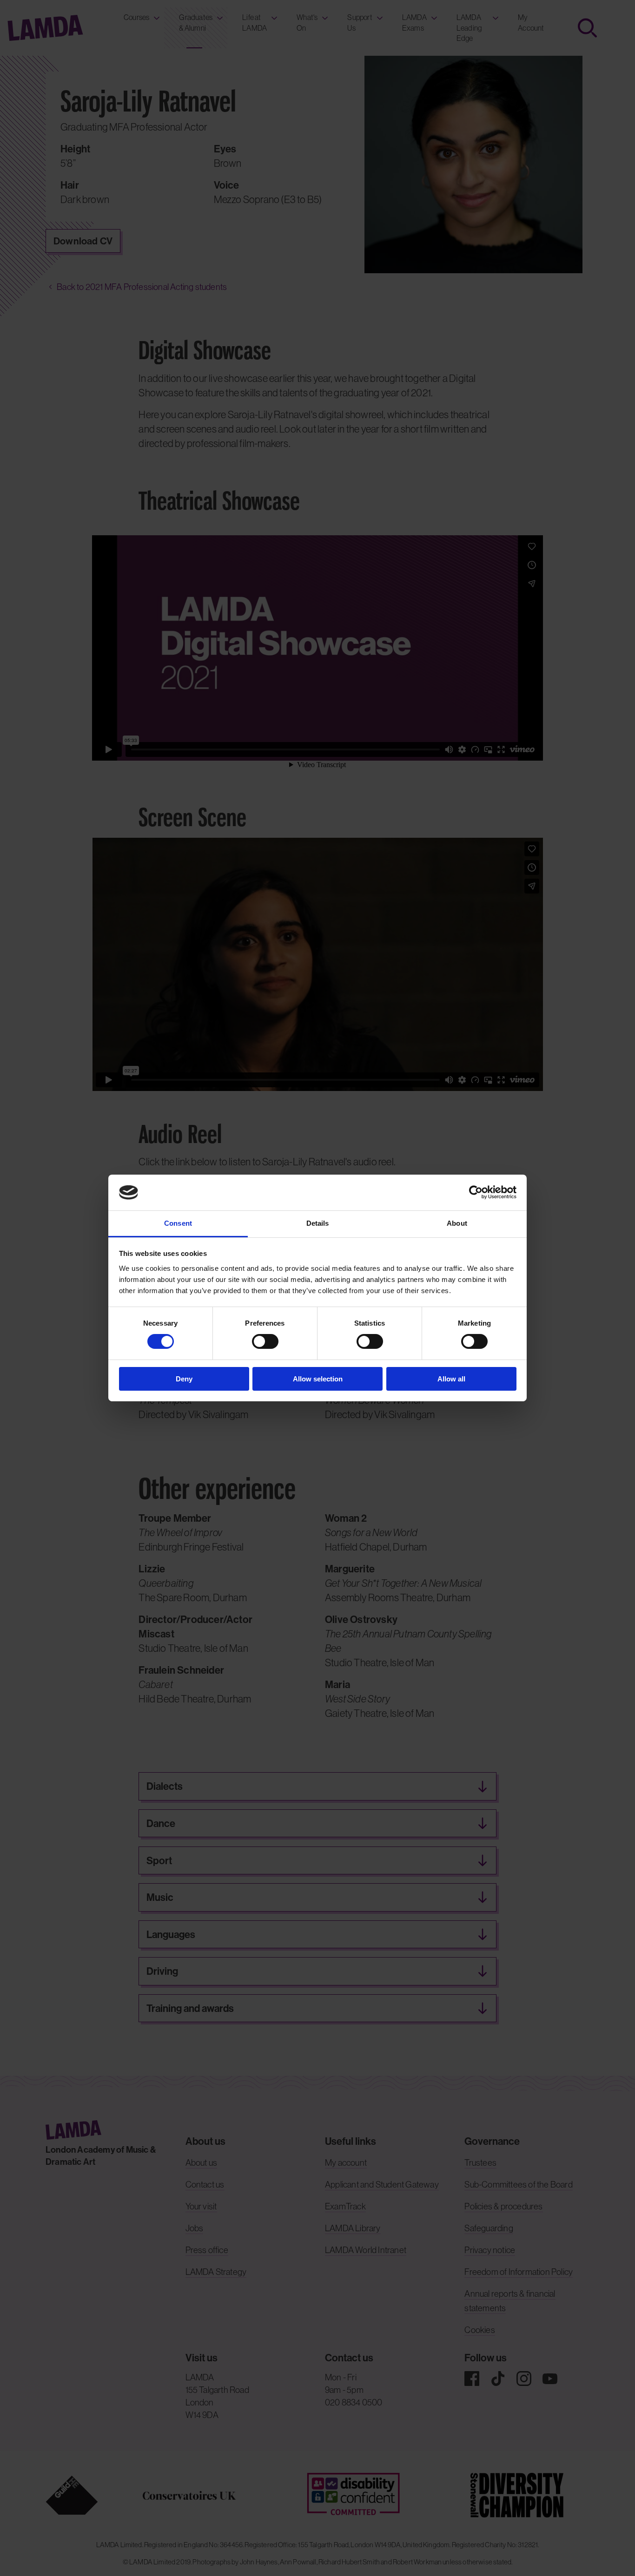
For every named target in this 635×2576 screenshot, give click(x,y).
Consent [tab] (178, 1223)
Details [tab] (318, 1223)
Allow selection (318, 1379)
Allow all (451, 1379)
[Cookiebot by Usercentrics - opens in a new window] (476, 1192)
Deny (184, 1379)
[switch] (265, 1341)
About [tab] (457, 1223)
